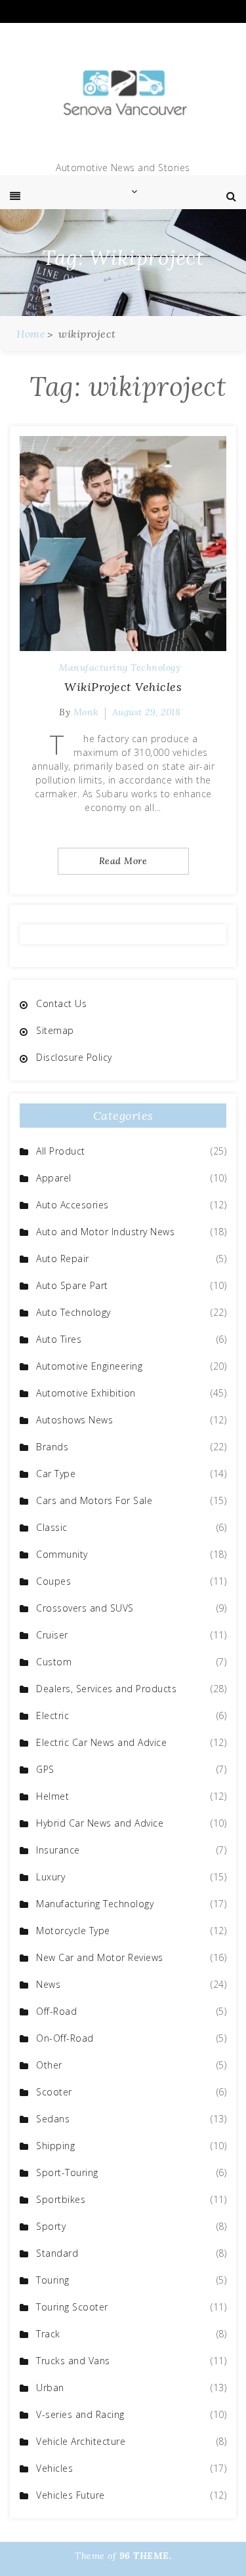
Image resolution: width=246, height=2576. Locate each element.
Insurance (58, 1850)
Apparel (54, 1178)
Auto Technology (73, 1312)
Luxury (51, 1877)
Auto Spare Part (72, 1285)
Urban (50, 2388)
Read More (123, 861)
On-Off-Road (65, 2038)
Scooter (54, 2092)
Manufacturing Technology (120, 667)
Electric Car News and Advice (101, 1742)
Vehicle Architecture (81, 2441)
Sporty (51, 2226)
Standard (57, 2253)
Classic (52, 1527)
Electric (52, 1715)
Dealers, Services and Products (106, 1689)
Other (49, 2065)
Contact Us (61, 1003)
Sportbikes (61, 2199)
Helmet (52, 1796)
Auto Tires (59, 1339)
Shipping (55, 2146)
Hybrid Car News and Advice (100, 1823)
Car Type (56, 1474)
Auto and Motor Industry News (105, 1232)
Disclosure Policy (74, 1057)
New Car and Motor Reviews (100, 1957)
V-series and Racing (80, 2414)
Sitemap (55, 1030)
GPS (45, 1769)
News (48, 1984)
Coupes (53, 1581)
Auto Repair (63, 1258)
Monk (86, 712)
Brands (52, 1447)
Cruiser (52, 1635)
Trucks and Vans (73, 2361)
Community (62, 1554)
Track (48, 2334)
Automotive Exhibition (86, 1393)
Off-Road (56, 2011)
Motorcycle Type (73, 1931)
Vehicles (54, 2468)
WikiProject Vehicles (123, 687)
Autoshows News (74, 1420)
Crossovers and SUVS (85, 1608)
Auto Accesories (72, 1205)
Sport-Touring (67, 2172)
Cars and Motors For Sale (94, 1500)
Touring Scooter (72, 2307)
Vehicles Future (71, 2495)
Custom (54, 1662)
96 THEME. (146, 2556)
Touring (53, 2280)
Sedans (53, 2119)
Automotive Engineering (89, 1366)
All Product (61, 1151)
